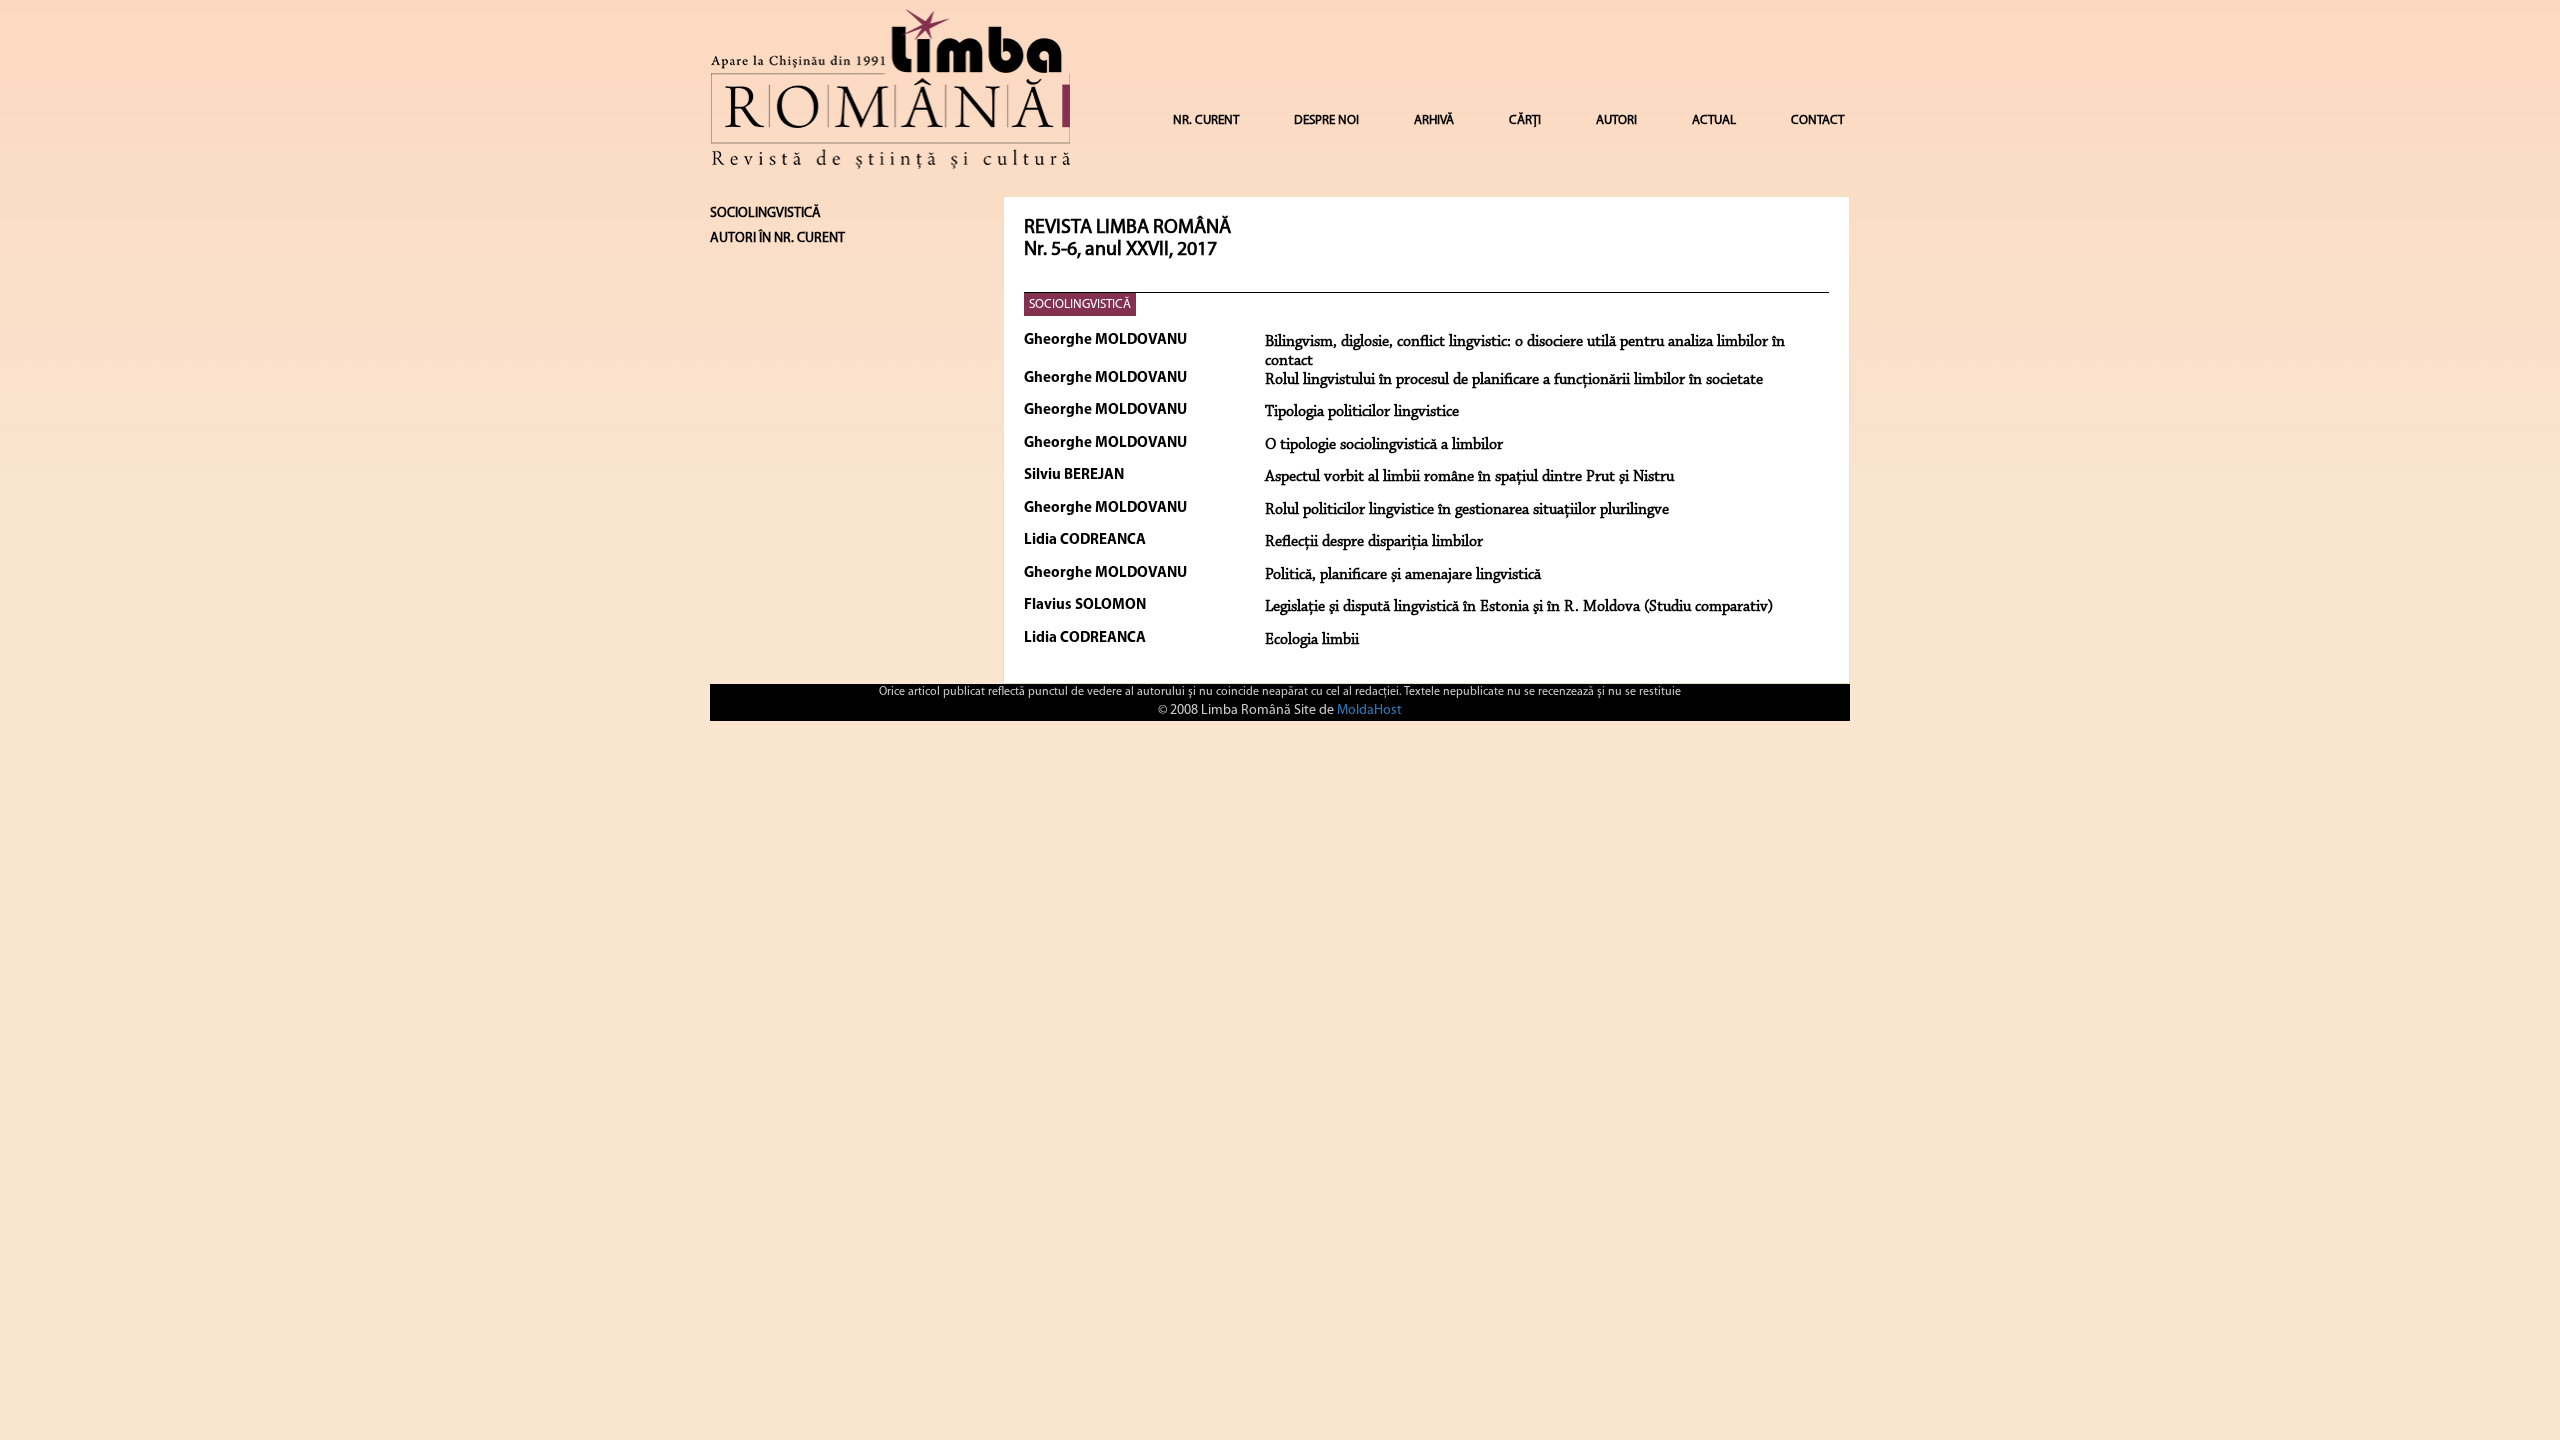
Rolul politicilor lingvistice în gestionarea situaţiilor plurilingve (1467, 510)
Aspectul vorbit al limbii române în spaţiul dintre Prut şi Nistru (1469, 477)
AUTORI (1616, 120)
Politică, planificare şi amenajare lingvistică (1403, 575)
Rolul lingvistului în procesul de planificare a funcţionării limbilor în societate (1514, 380)
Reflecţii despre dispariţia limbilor (1374, 542)
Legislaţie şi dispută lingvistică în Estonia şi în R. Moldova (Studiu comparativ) (1519, 607)
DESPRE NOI (1326, 120)
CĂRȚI (1525, 120)
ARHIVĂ (1434, 120)
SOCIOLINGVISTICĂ (1080, 304)
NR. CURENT (1206, 120)
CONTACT (1817, 120)
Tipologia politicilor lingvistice (1362, 412)
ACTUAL (1714, 120)
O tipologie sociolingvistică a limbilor (1384, 445)
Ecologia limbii (1312, 640)
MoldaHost (1369, 710)
